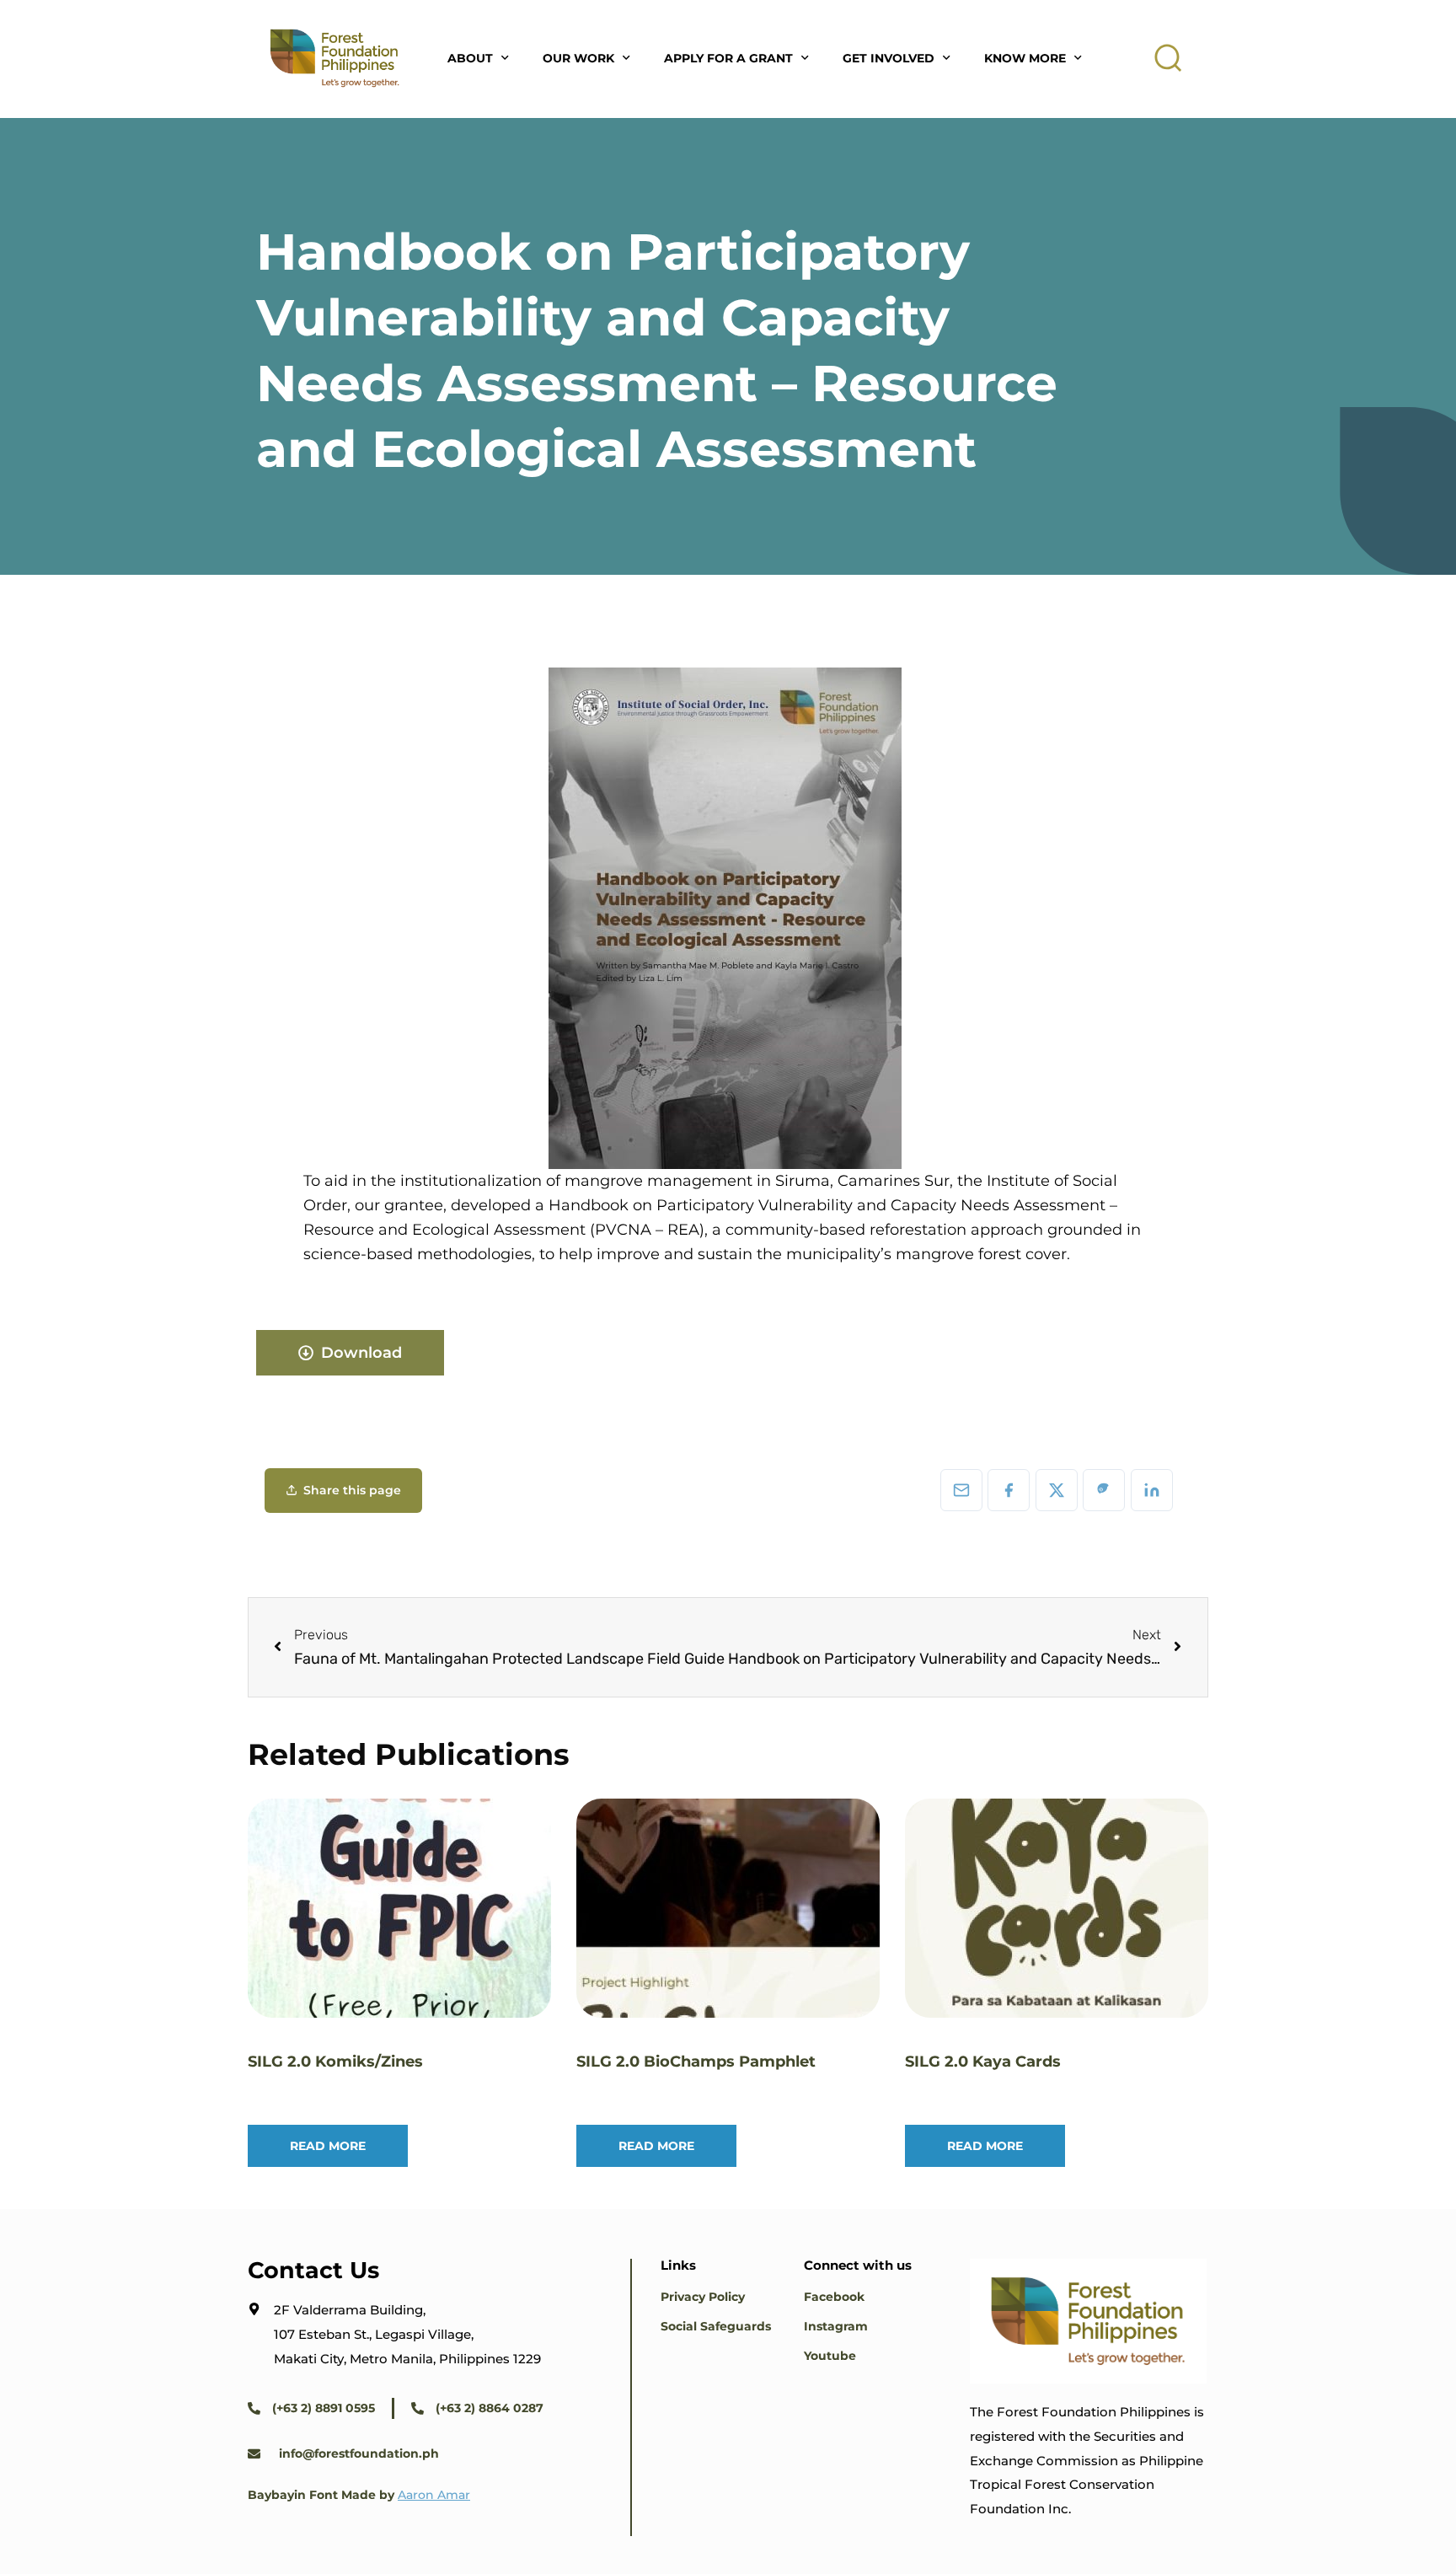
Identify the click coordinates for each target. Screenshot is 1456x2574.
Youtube (830, 2356)
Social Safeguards (716, 2326)
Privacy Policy (703, 2297)
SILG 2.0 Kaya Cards (983, 2062)
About (470, 58)
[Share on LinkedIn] (1152, 1490)
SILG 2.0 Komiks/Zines (335, 2062)
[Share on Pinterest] (1104, 1490)
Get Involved (889, 58)
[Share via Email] (961, 1490)
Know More (1025, 58)
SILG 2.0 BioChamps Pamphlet (696, 2062)
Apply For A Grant (728, 58)
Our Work (578, 58)
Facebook (834, 2297)
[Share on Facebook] (1009, 1490)
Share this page (352, 1490)
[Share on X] (1057, 1490)
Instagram (836, 2326)
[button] (1169, 58)
